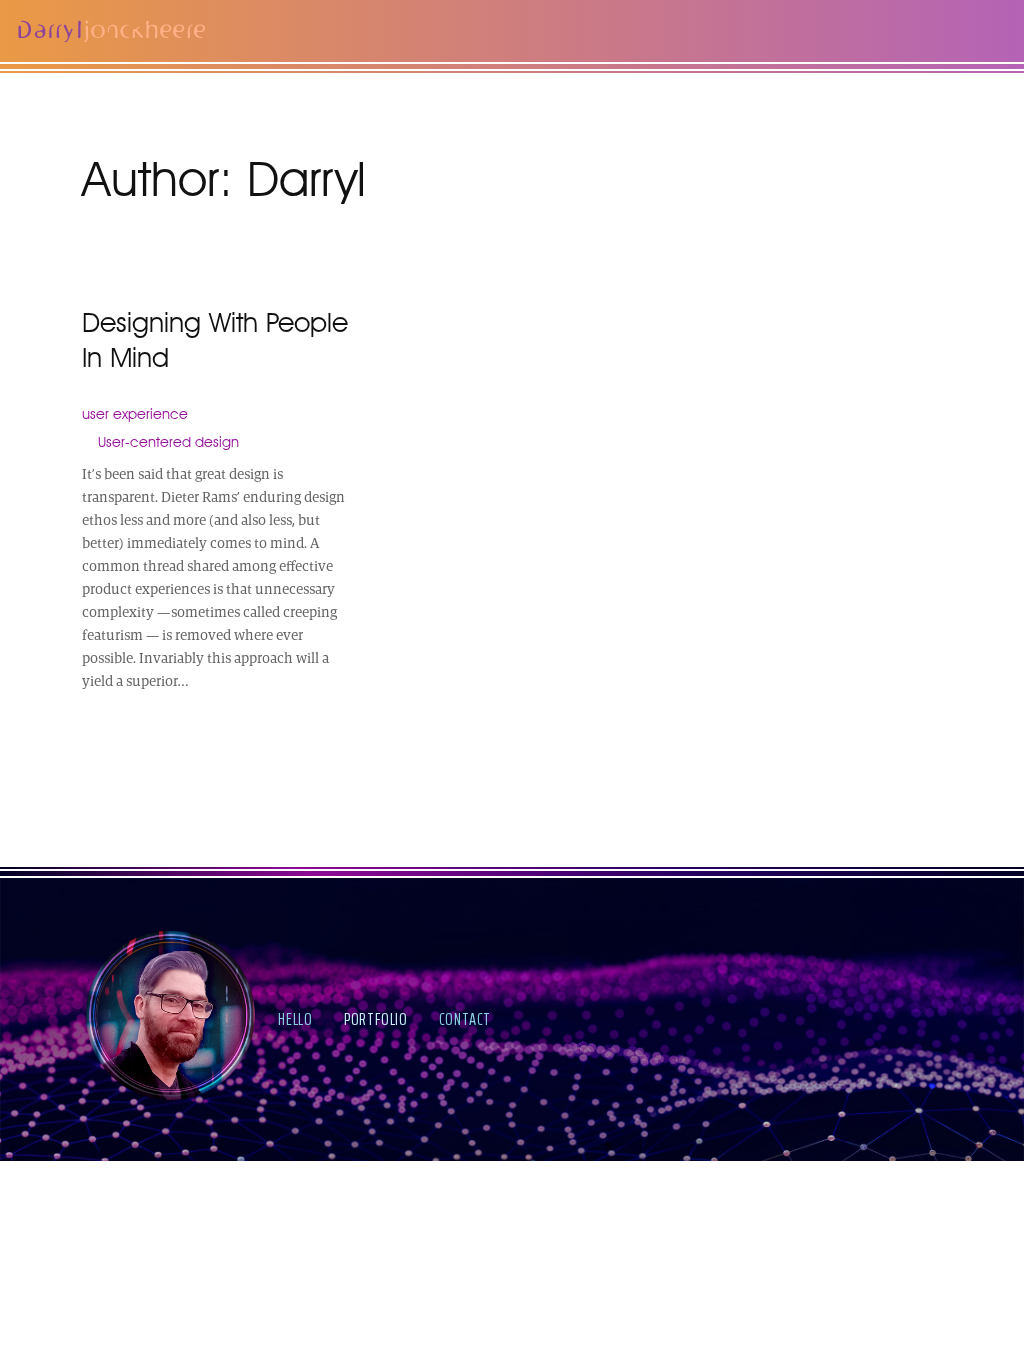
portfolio (376, 1019)
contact (465, 1019)
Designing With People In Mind (215, 339)
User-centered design (168, 441)
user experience (135, 413)
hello (295, 1019)
